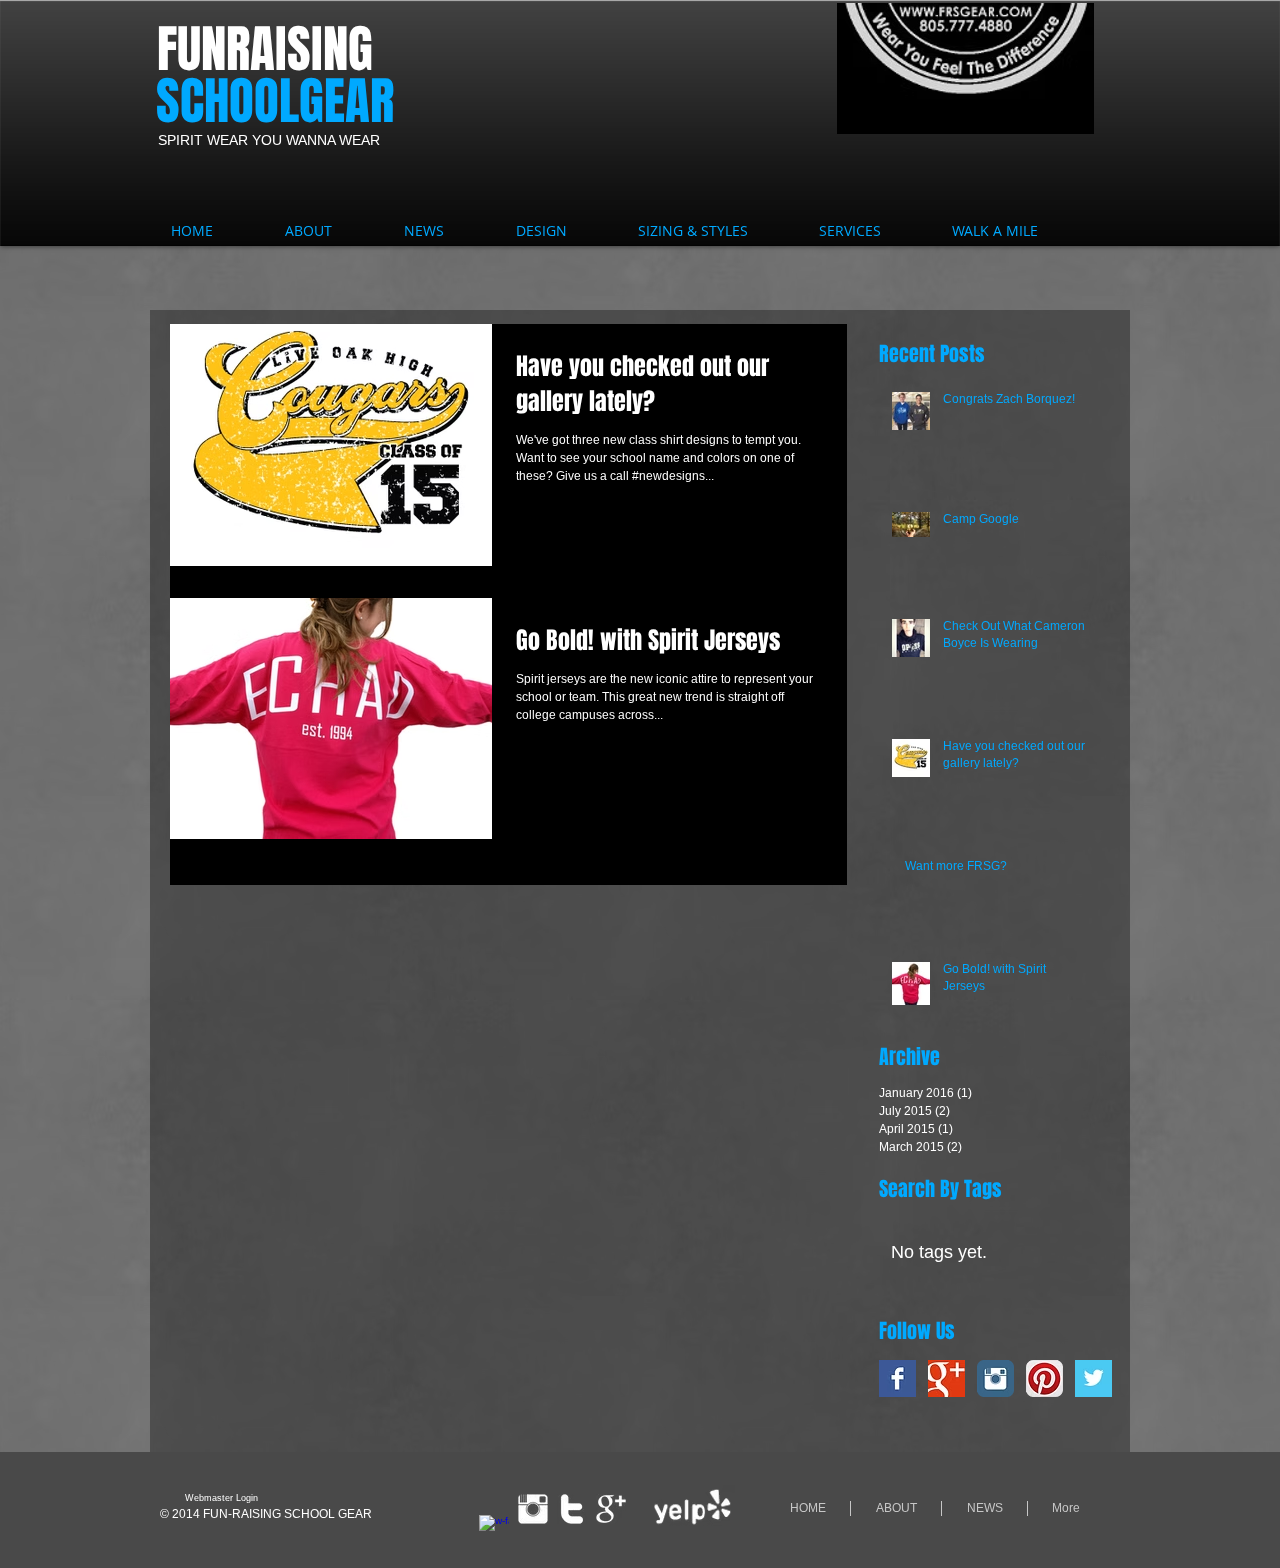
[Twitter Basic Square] (1093, 1378)
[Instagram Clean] (533, 1509)
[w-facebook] (494, 1530)
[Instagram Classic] (995, 1378)
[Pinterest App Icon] (1044, 1378)
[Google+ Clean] (611, 1509)
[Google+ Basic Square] (946, 1378)
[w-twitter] (572, 1509)
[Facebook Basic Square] (897, 1378)
